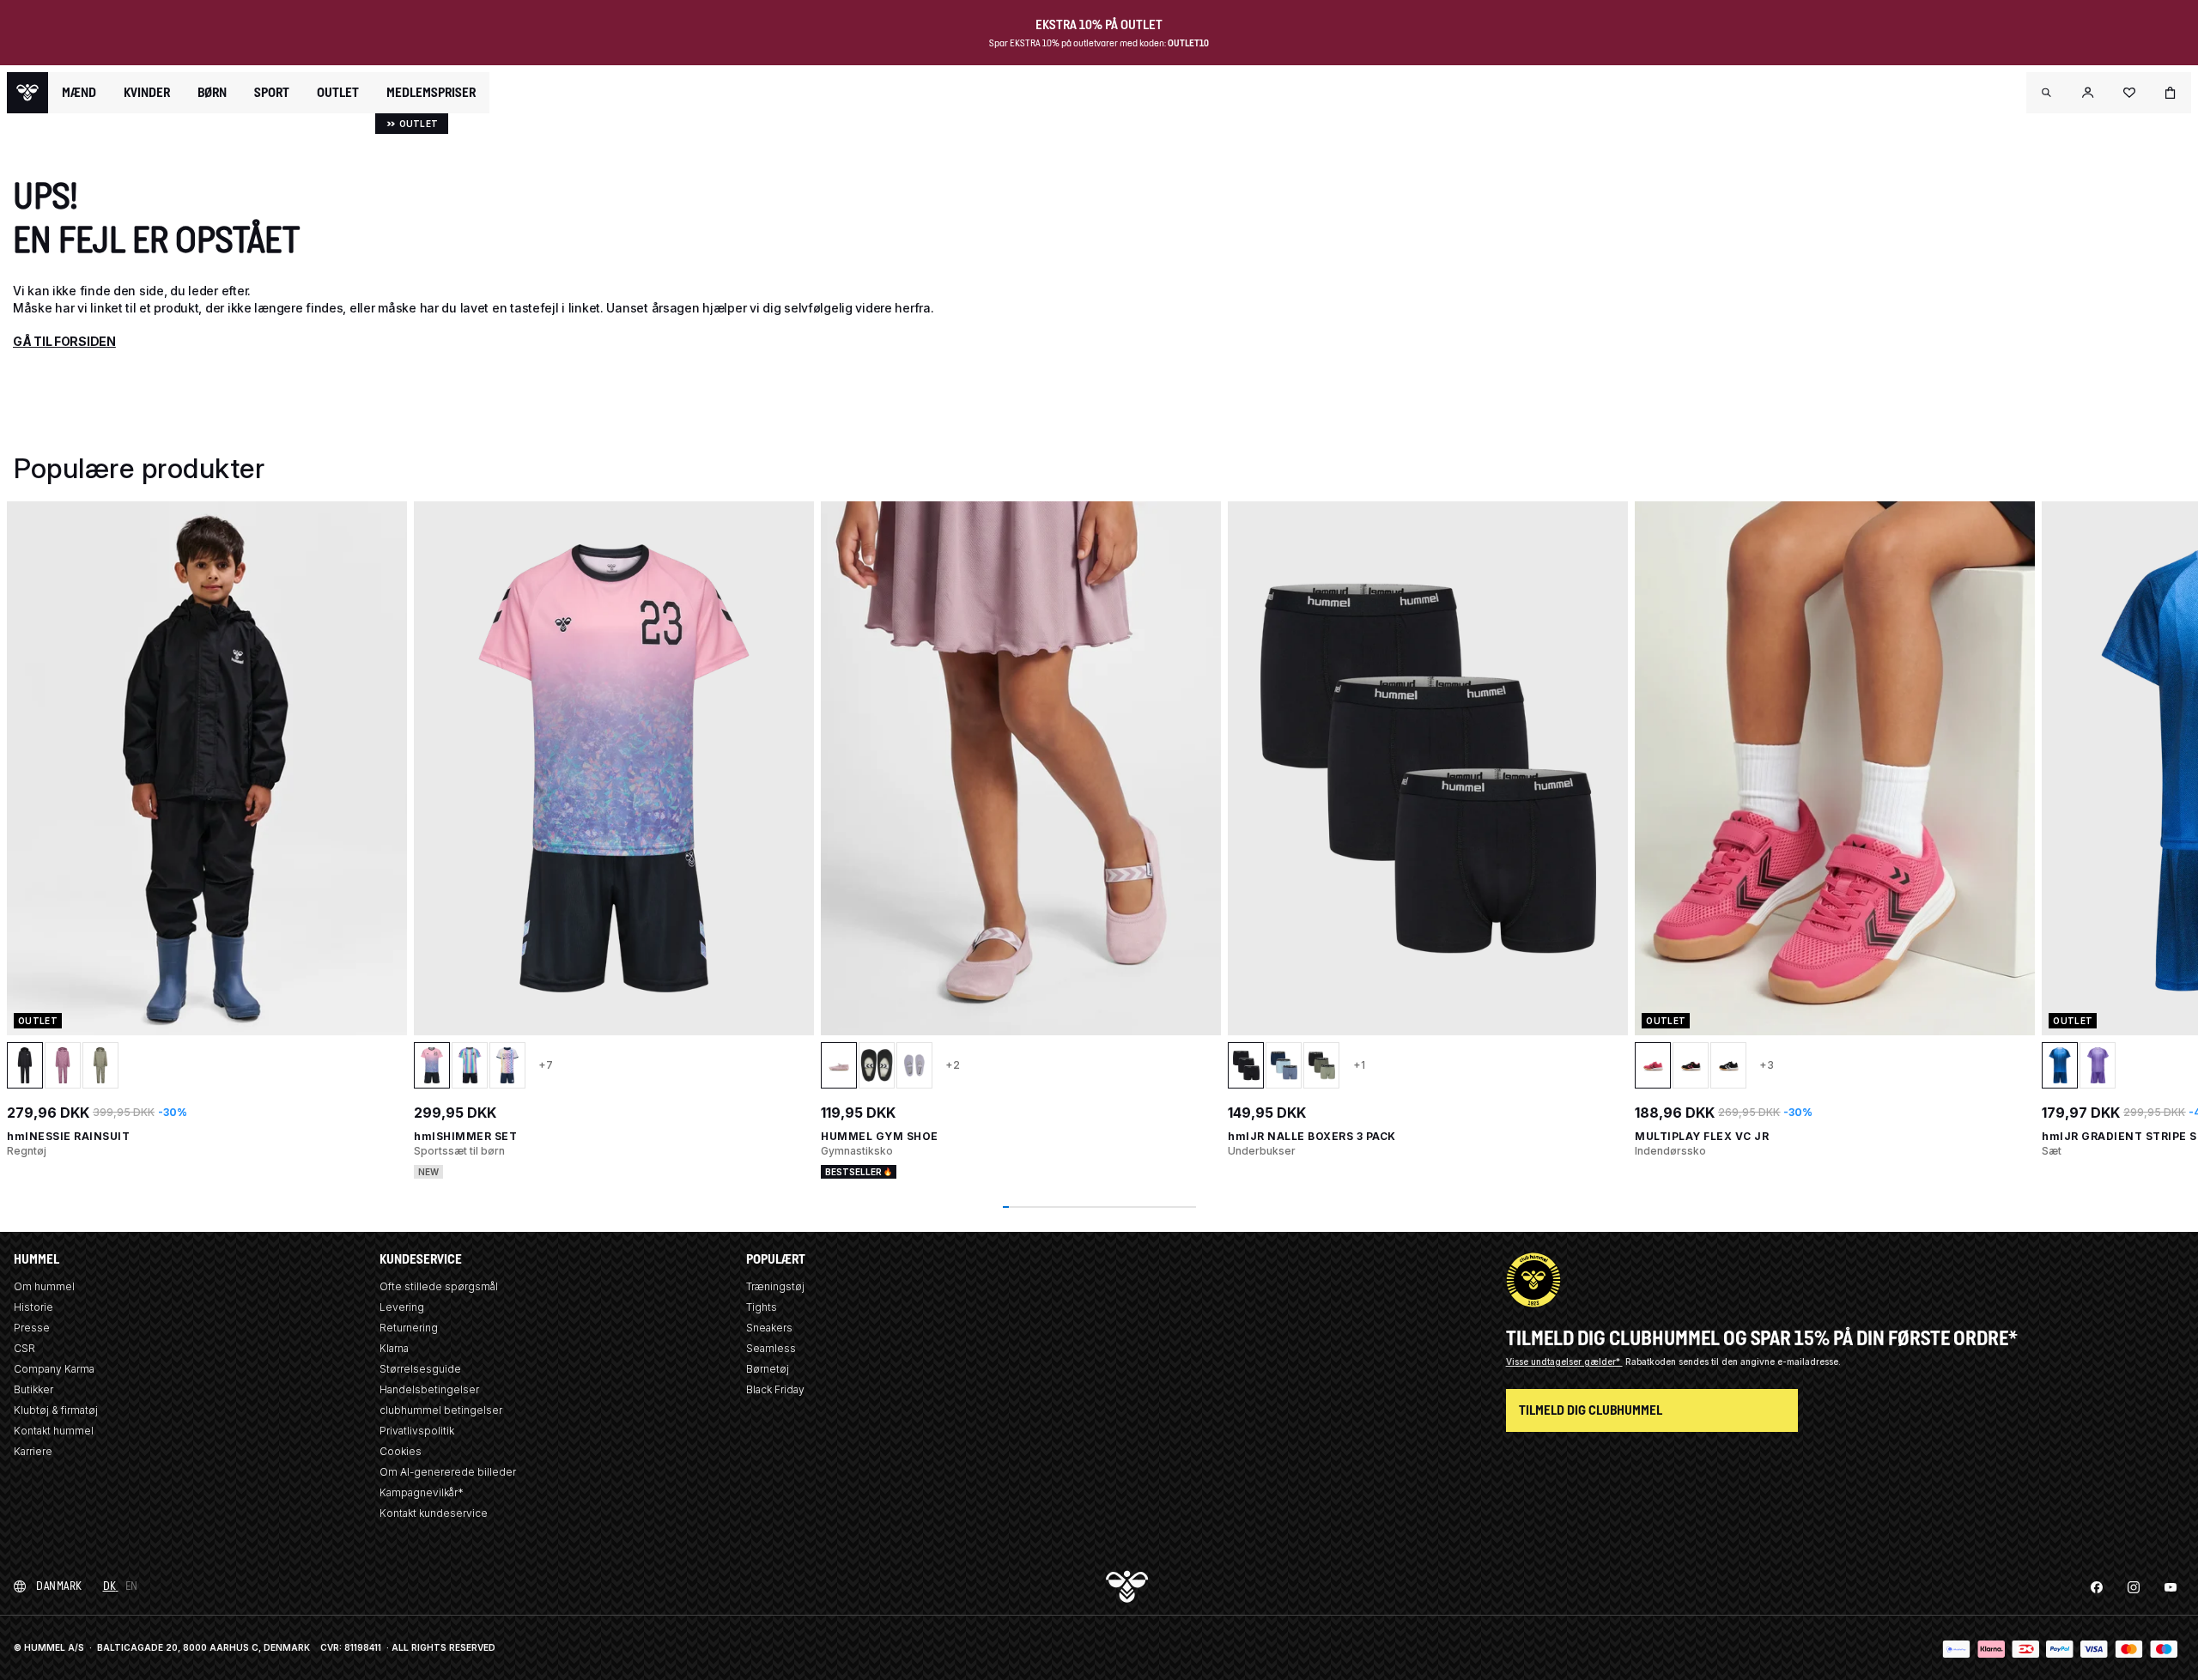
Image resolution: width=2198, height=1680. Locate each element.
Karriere (33, 1451)
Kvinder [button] (147, 93)
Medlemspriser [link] (431, 92)
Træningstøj (775, 1286)
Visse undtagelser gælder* (1564, 1362)
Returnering (409, 1328)
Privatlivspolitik (417, 1431)
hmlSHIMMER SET (465, 1136)
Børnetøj (768, 1369)
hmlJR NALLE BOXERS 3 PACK (1312, 1136)
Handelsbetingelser (429, 1389)
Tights (762, 1307)
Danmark (59, 1586)
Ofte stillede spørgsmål (439, 1286)
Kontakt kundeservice (434, 1513)
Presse (32, 1328)
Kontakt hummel (54, 1431)
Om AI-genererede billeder (448, 1472)
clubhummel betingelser (441, 1410)
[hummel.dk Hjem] (27, 93)
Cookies (401, 1451)
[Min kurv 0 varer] (2171, 93)
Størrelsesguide (420, 1369)
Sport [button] (272, 93)
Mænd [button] (79, 93)
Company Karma (54, 1369)
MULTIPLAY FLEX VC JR (1702, 1136)
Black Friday (775, 1389)
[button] (2047, 93)
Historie (33, 1307)
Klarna (394, 1348)
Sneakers (769, 1328)
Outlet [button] (338, 93)
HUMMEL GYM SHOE (880, 1136)
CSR (24, 1348)
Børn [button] (212, 93)
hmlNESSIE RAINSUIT (68, 1136)
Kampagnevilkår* (422, 1492)
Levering (402, 1307)
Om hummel (44, 1286)
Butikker (33, 1389)
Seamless (771, 1348)
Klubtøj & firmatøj (56, 1410)
